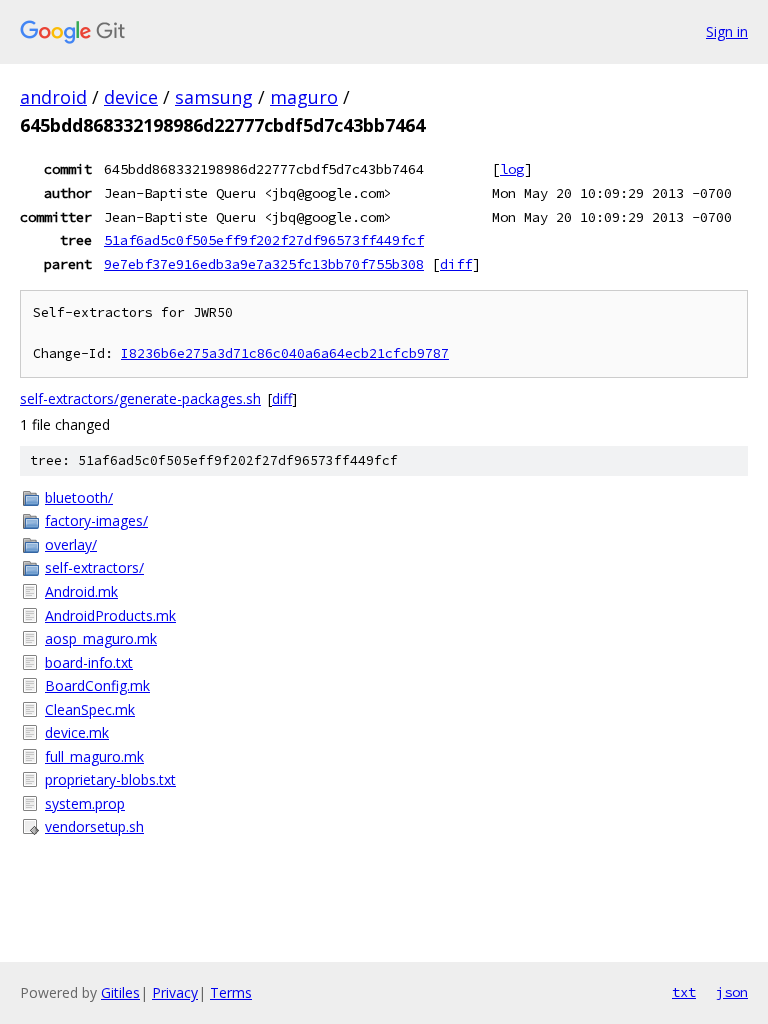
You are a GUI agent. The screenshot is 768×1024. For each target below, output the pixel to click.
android (53, 97)
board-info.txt (89, 662)
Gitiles (120, 992)
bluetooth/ (79, 497)
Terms (231, 992)
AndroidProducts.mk (110, 615)
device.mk (77, 732)
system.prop (85, 803)
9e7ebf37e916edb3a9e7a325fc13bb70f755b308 (264, 264)
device (131, 97)
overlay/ (71, 544)
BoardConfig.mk (97, 685)
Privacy (175, 992)
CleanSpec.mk (90, 709)
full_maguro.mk (94, 756)
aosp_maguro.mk (101, 638)
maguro (304, 97)
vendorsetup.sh (94, 826)
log (512, 169)
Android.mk (81, 591)
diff (456, 264)
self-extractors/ (94, 567)
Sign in (727, 31)
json (732, 992)
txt (684, 992)
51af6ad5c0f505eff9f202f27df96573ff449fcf (264, 240)
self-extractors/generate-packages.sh (140, 398)
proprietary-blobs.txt (110, 779)
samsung (214, 97)
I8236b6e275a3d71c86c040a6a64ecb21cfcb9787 (285, 353)
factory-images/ (96, 520)
